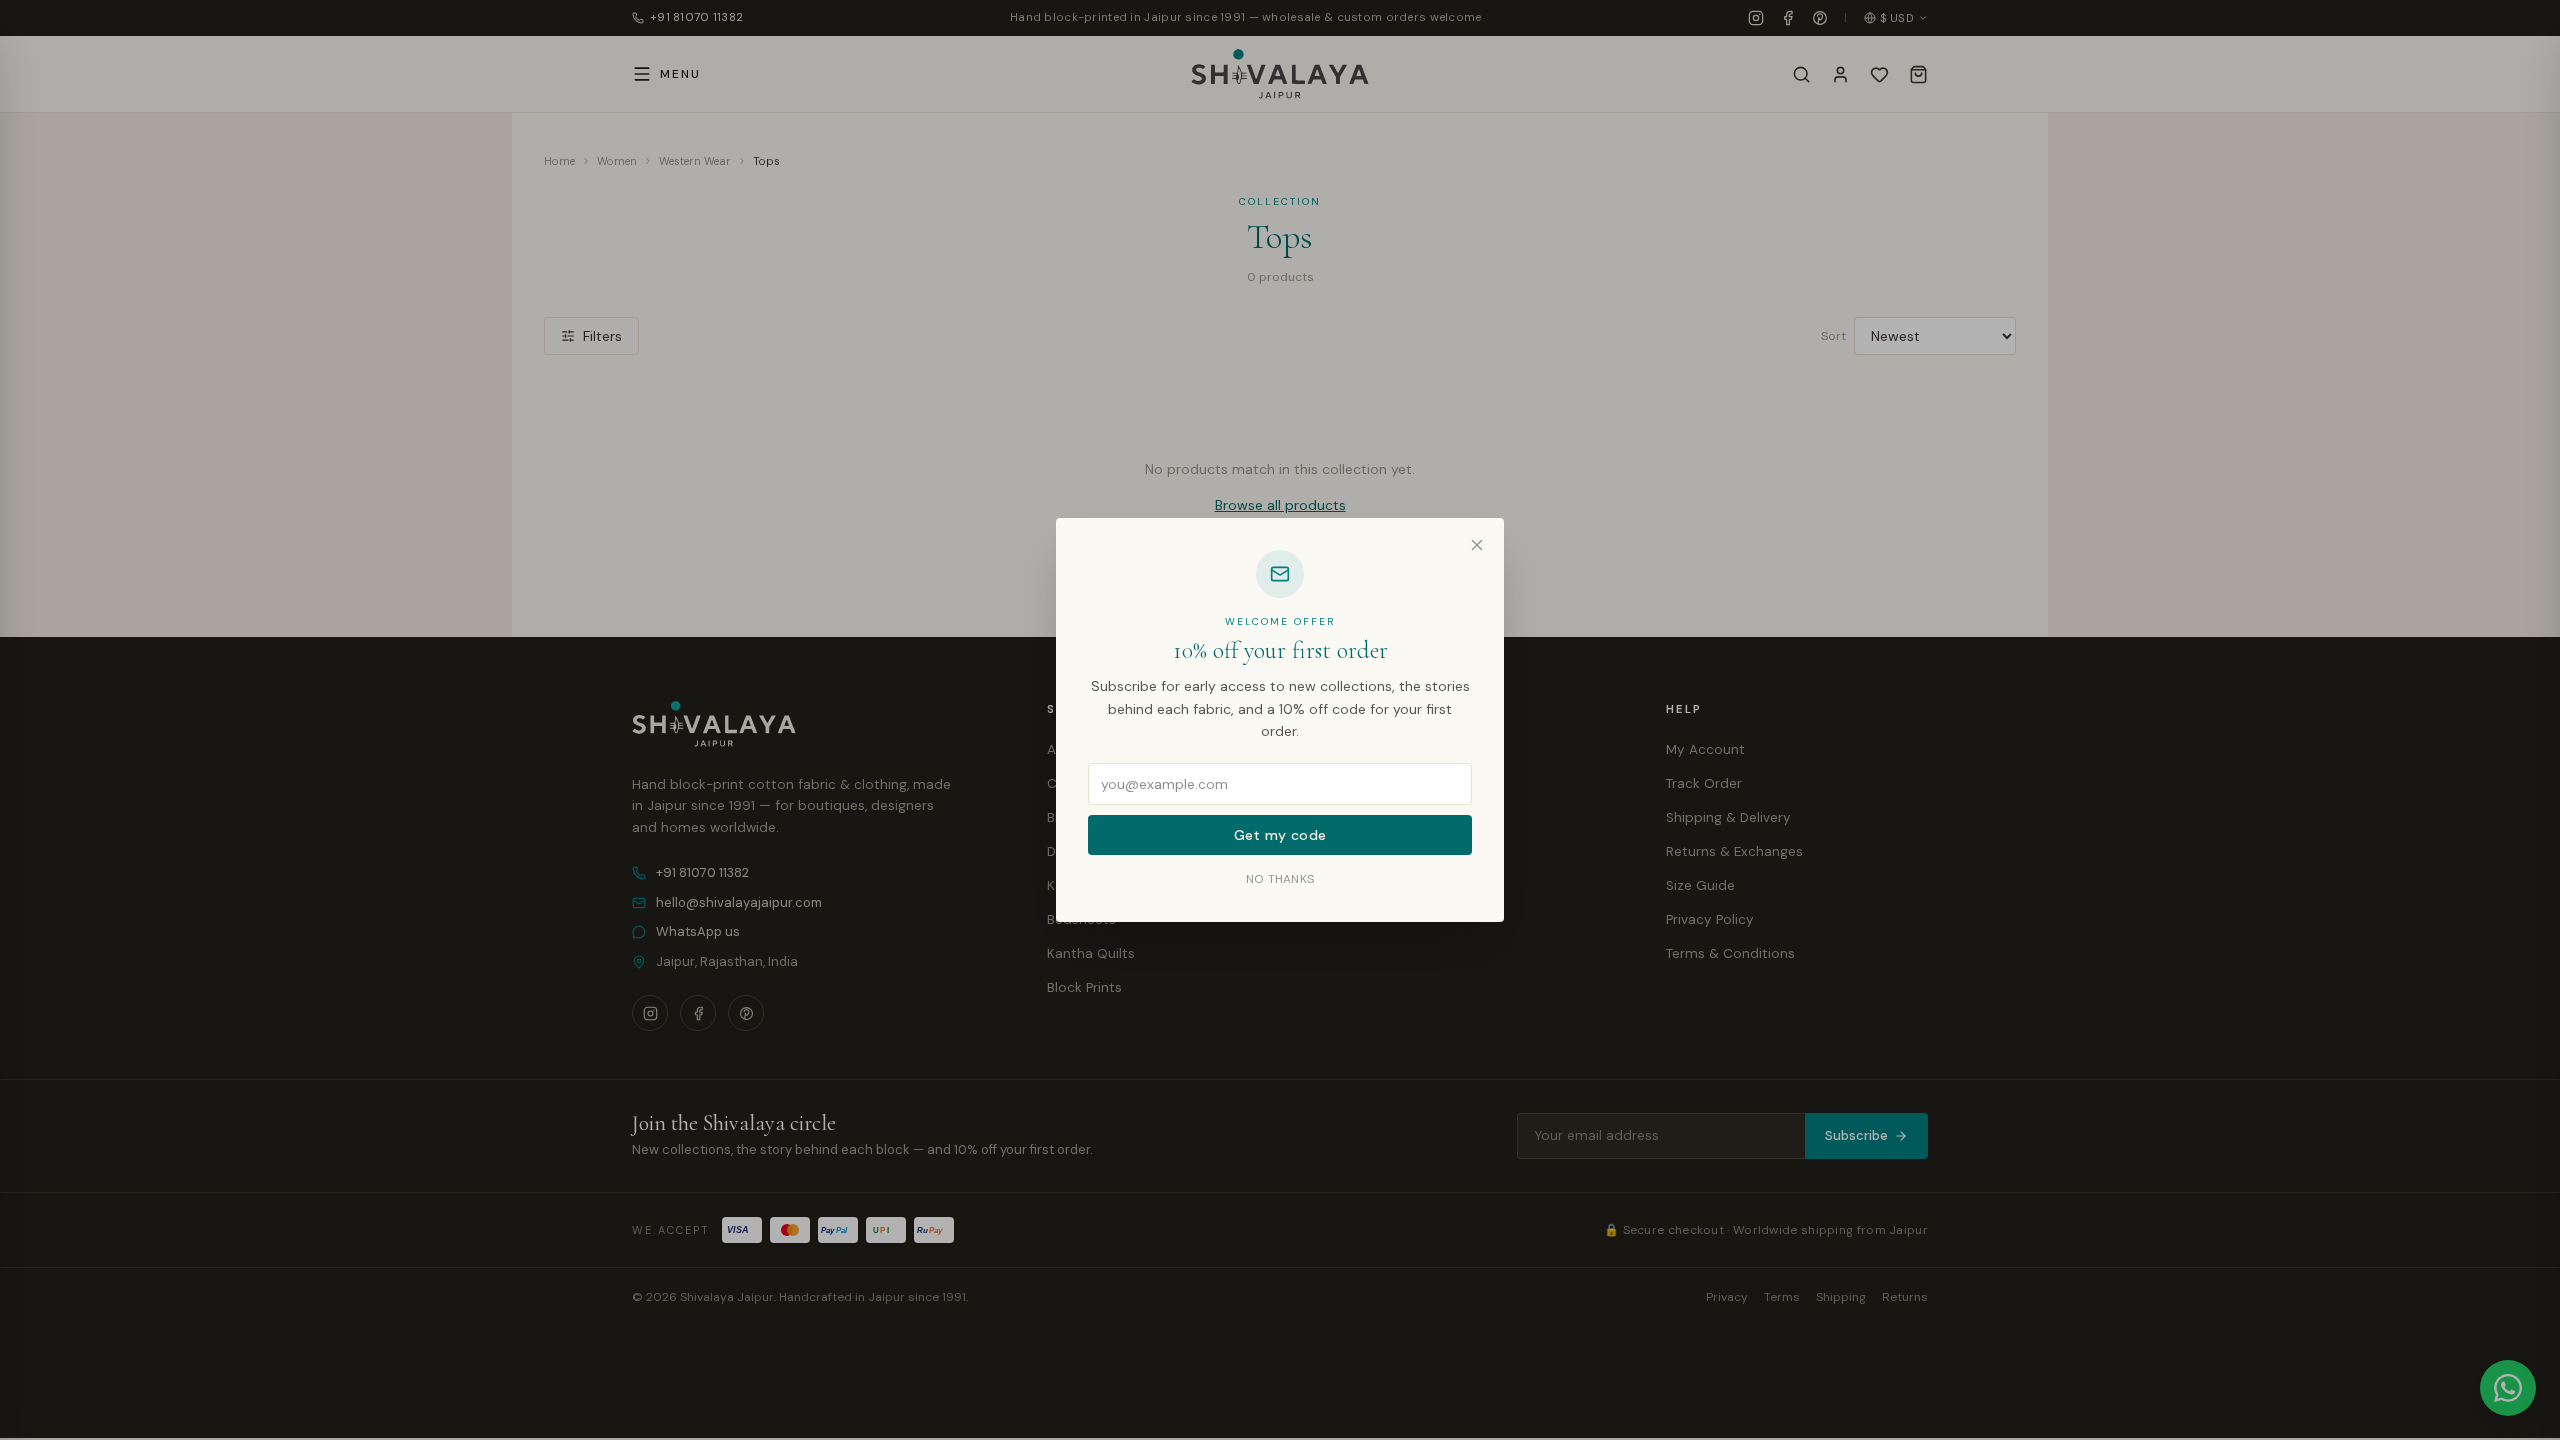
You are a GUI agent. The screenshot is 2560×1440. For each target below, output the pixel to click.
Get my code (1280, 835)
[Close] (1477, 545)
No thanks (1280, 879)
